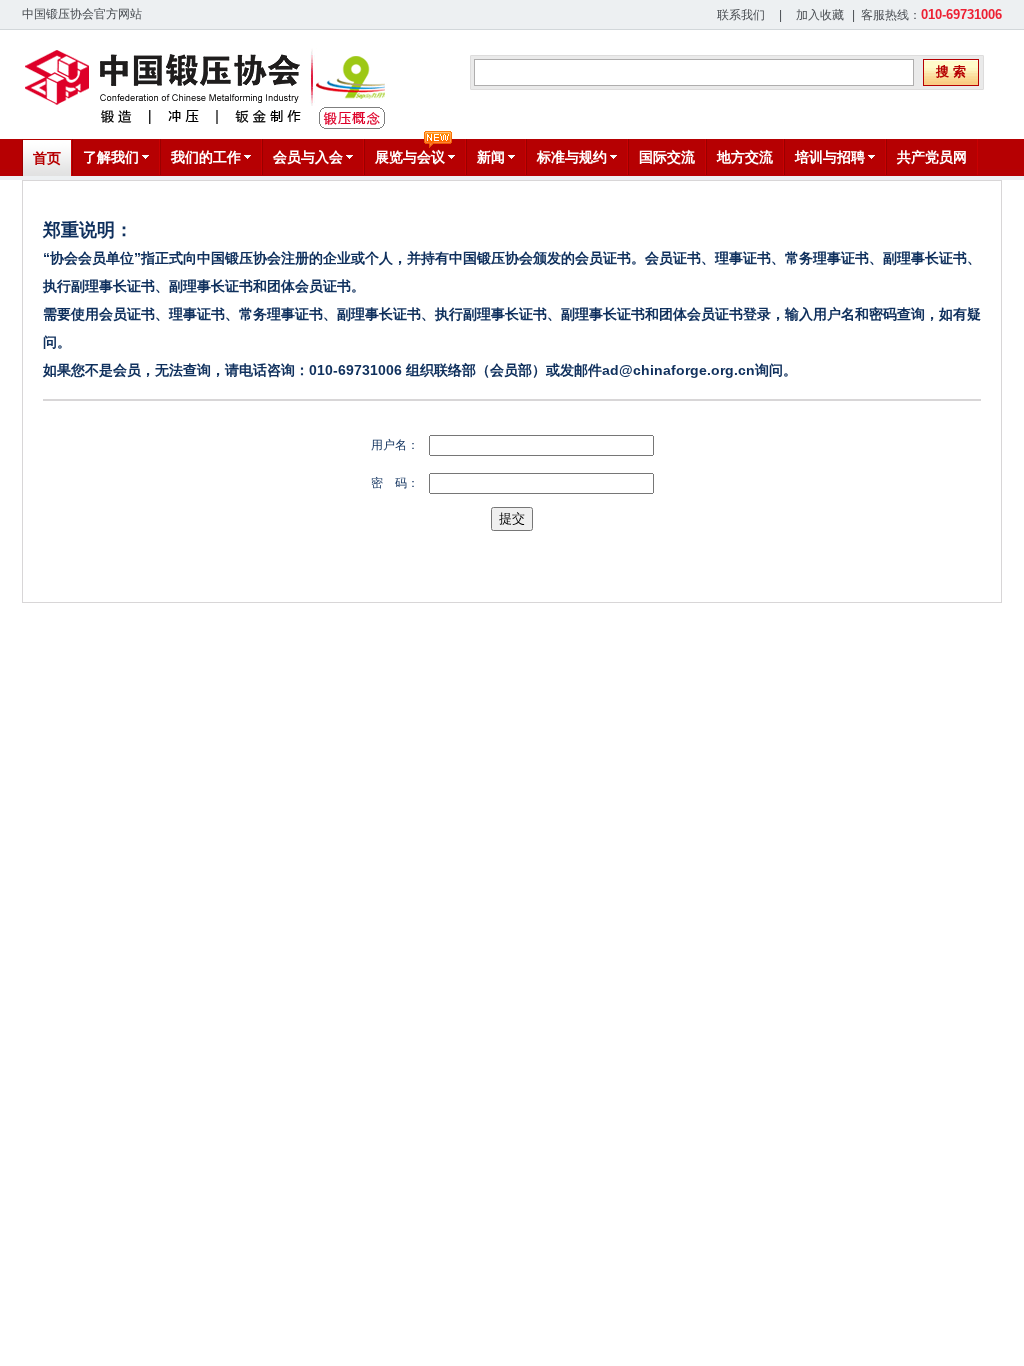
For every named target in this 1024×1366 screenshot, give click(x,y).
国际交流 (667, 157)
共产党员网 (932, 157)
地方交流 (745, 157)
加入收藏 (820, 15)
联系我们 (741, 15)
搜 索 (951, 71)
